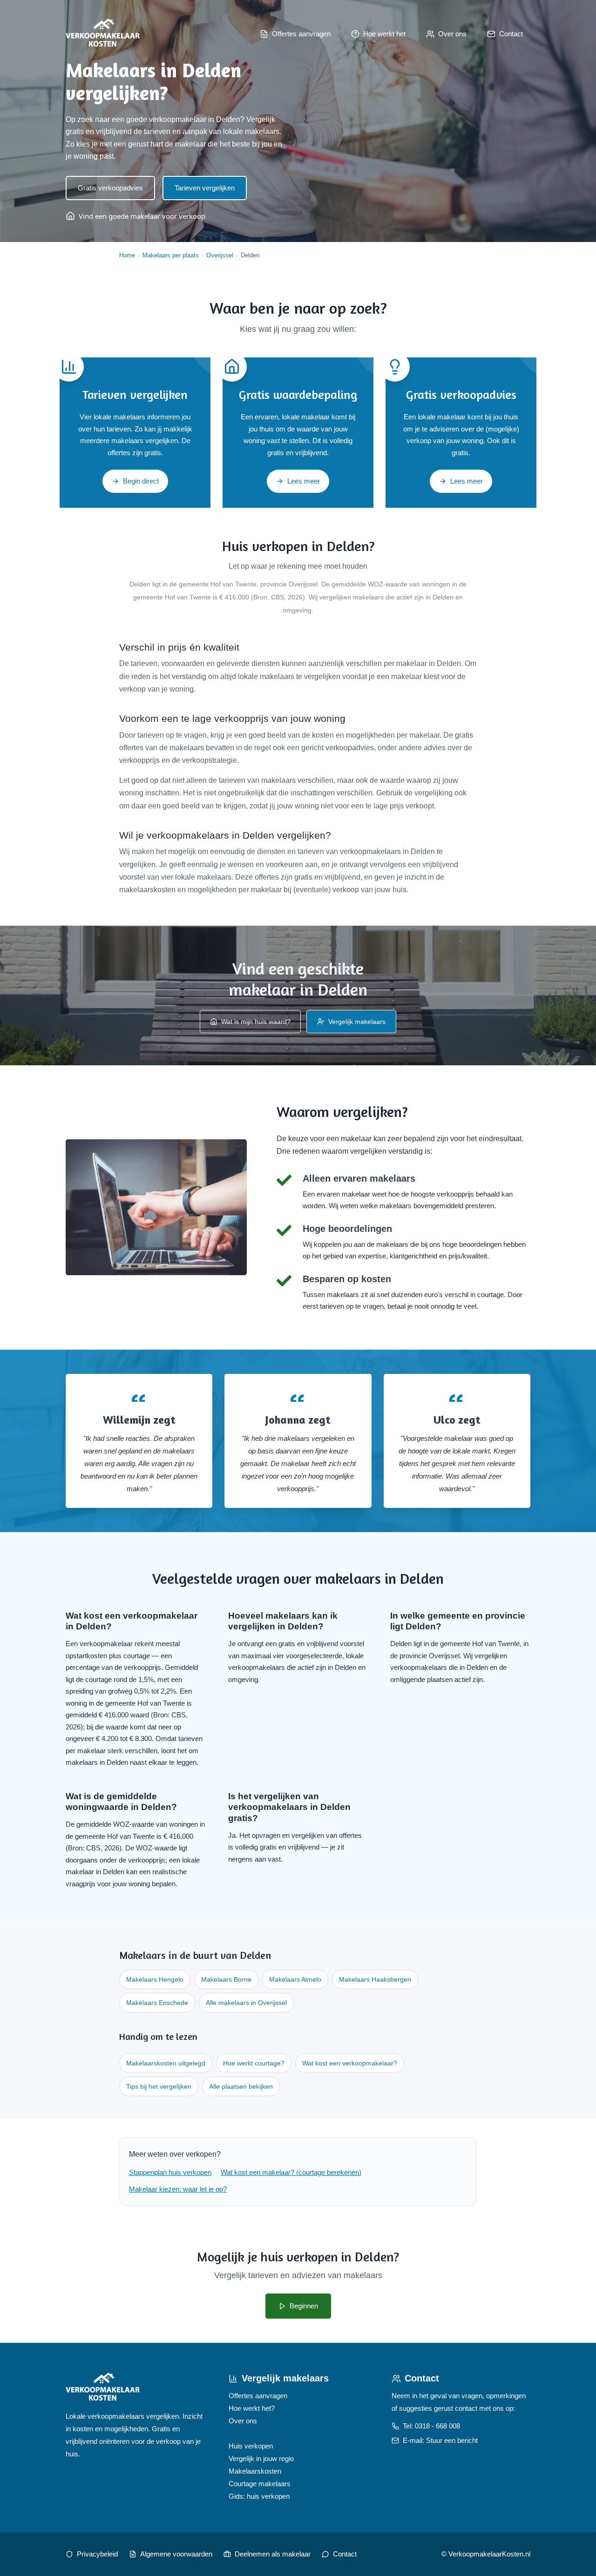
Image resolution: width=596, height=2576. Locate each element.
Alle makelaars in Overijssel (246, 2003)
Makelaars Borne (226, 1979)
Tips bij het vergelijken (159, 2086)
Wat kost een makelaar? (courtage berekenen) (291, 2172)
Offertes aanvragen (258, 2396)
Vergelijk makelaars (357, 1022)
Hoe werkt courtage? (254, 2063)
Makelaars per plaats (171, 255)
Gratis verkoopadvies (110, 188)
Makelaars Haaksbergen (375, 1979)
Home (127, 255)
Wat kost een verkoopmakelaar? (350, 2063)
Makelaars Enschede (157, 2003)
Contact (345, 2554)
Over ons (243, 2421)
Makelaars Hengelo (155, 1979)
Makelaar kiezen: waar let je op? (178, 2189)
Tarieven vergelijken (205, 188)
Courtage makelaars (260, 2484)
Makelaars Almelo (295, 1979)
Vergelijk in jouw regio (261, 2458)
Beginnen (304, 2306)
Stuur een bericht (452, 2440)
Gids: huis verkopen (259, 2496)
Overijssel (220, 255)
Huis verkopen (251, 2446)
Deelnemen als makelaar (273, 2554)
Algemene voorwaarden (176, 2554)
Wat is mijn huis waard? (256, 1022)
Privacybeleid (97, 2554)
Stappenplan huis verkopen (170, 2172)
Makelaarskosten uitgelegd (166, 2063)
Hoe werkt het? (252, 2408)
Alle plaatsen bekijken (241, 2086)
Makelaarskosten (255, 2471)
